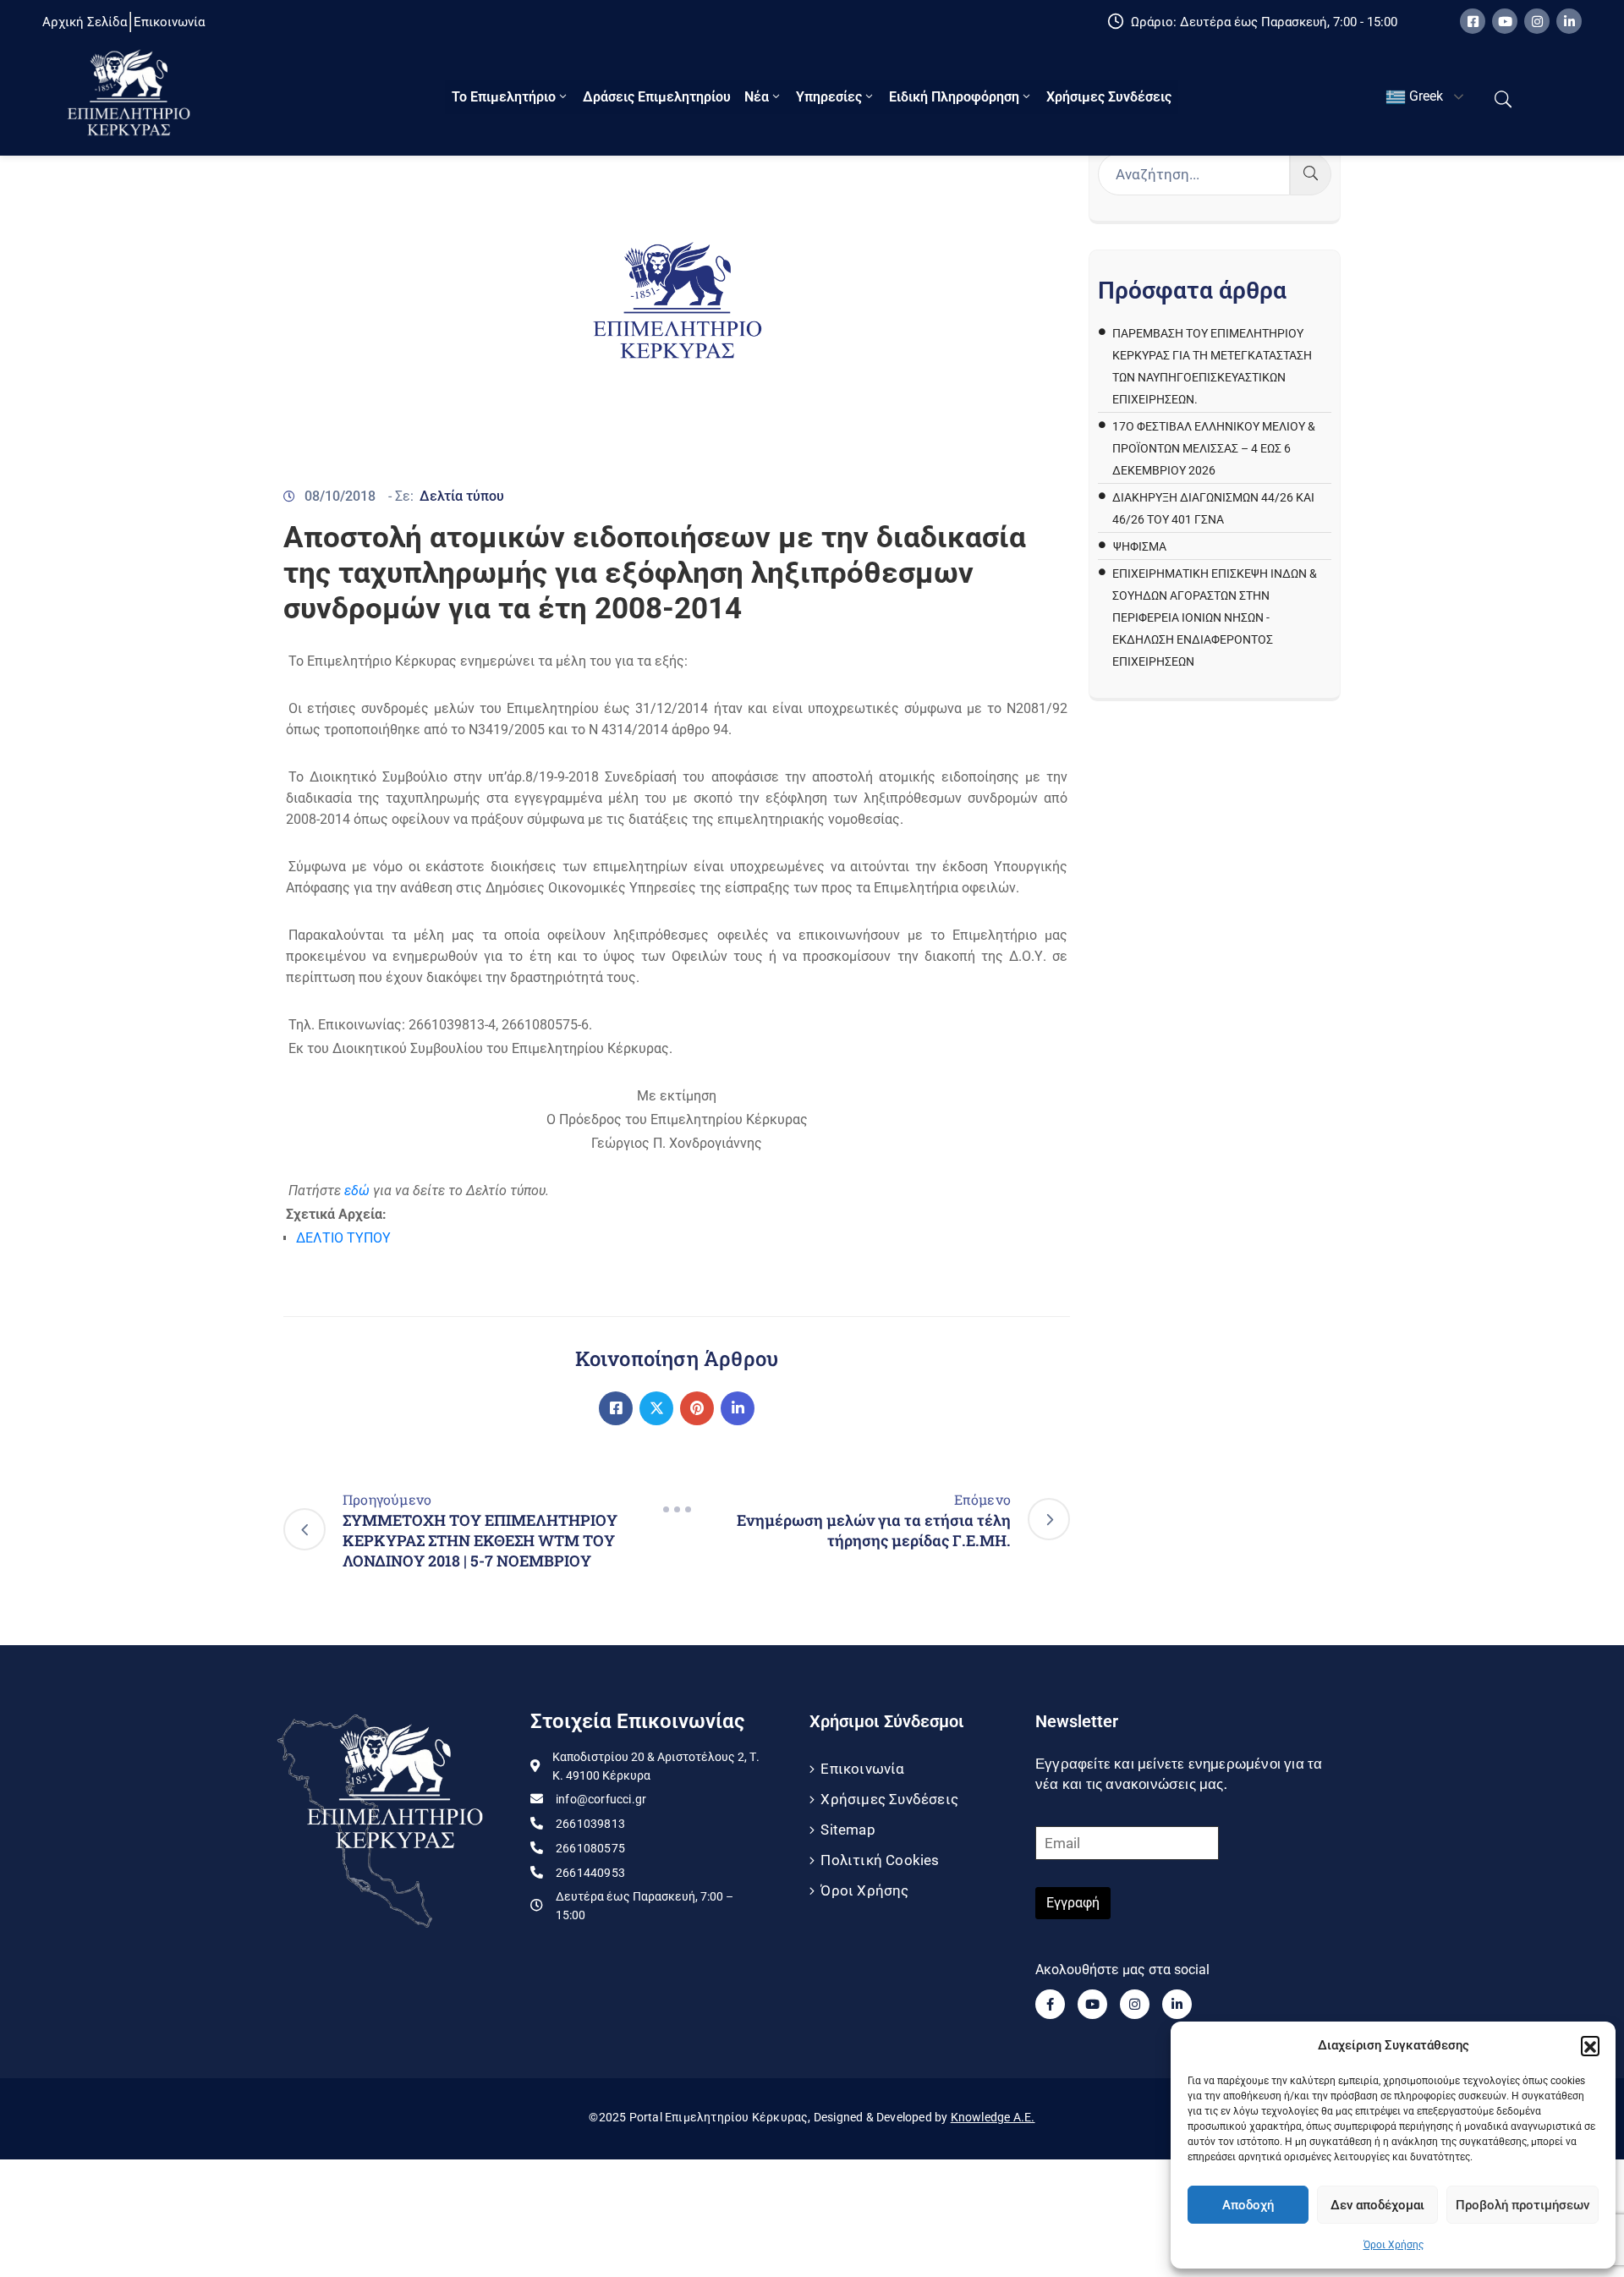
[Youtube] (1505, 21)
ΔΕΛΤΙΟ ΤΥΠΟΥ (343, 1238)
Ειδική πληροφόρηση (954, 97)
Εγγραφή (1073, 1903)
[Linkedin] (1569, 21)
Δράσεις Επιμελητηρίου (657, 97)
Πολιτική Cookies (880, 1860)
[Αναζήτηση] (1311, 174)
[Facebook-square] (1473, 21)
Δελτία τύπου (462, 496)
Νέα (757, 97)
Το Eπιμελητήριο (504, 97)
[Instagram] (1537, 21)
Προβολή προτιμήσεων (1522, 2205)
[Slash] (677, 1510)
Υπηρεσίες (829, 97)
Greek (1424, 96)
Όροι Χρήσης (1394, 2245)
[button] (1590, 2045)
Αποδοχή (1248, 2205)
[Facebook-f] (1050, 2004)
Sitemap (848, 1830)
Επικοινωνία (862, 1769)
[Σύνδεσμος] (616, 1408)
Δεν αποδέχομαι (1377, 2205)
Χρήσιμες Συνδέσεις (1109, 97)
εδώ (357, 1191)
